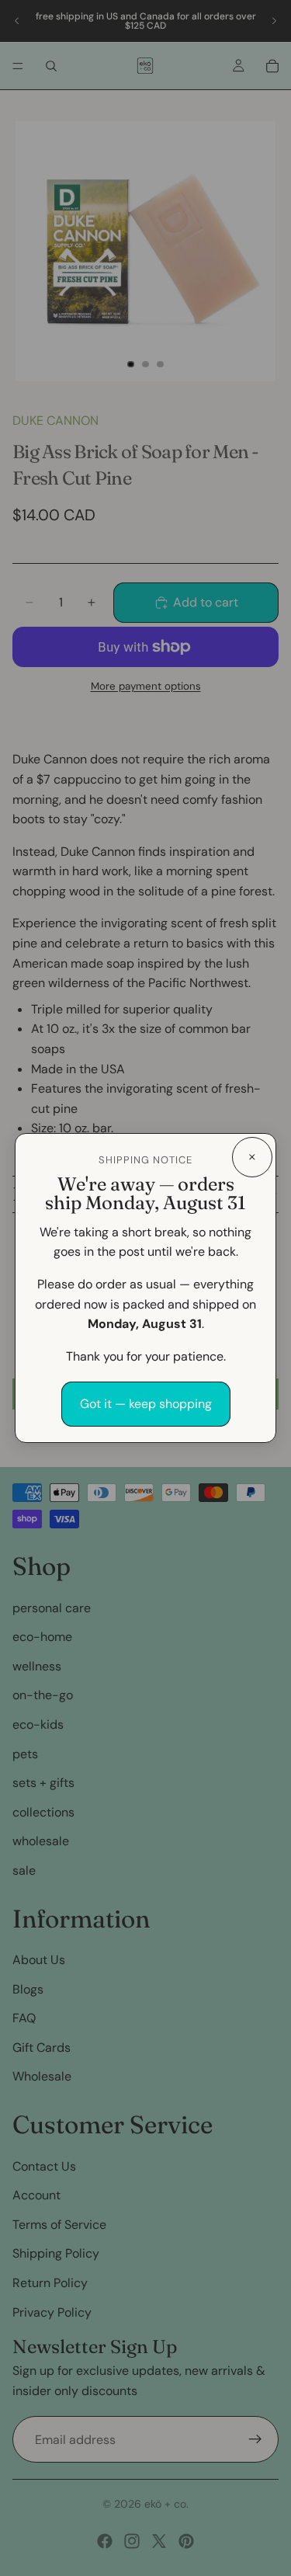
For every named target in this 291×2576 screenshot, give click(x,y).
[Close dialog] (252, 1157)
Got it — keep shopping (146, 1404)
